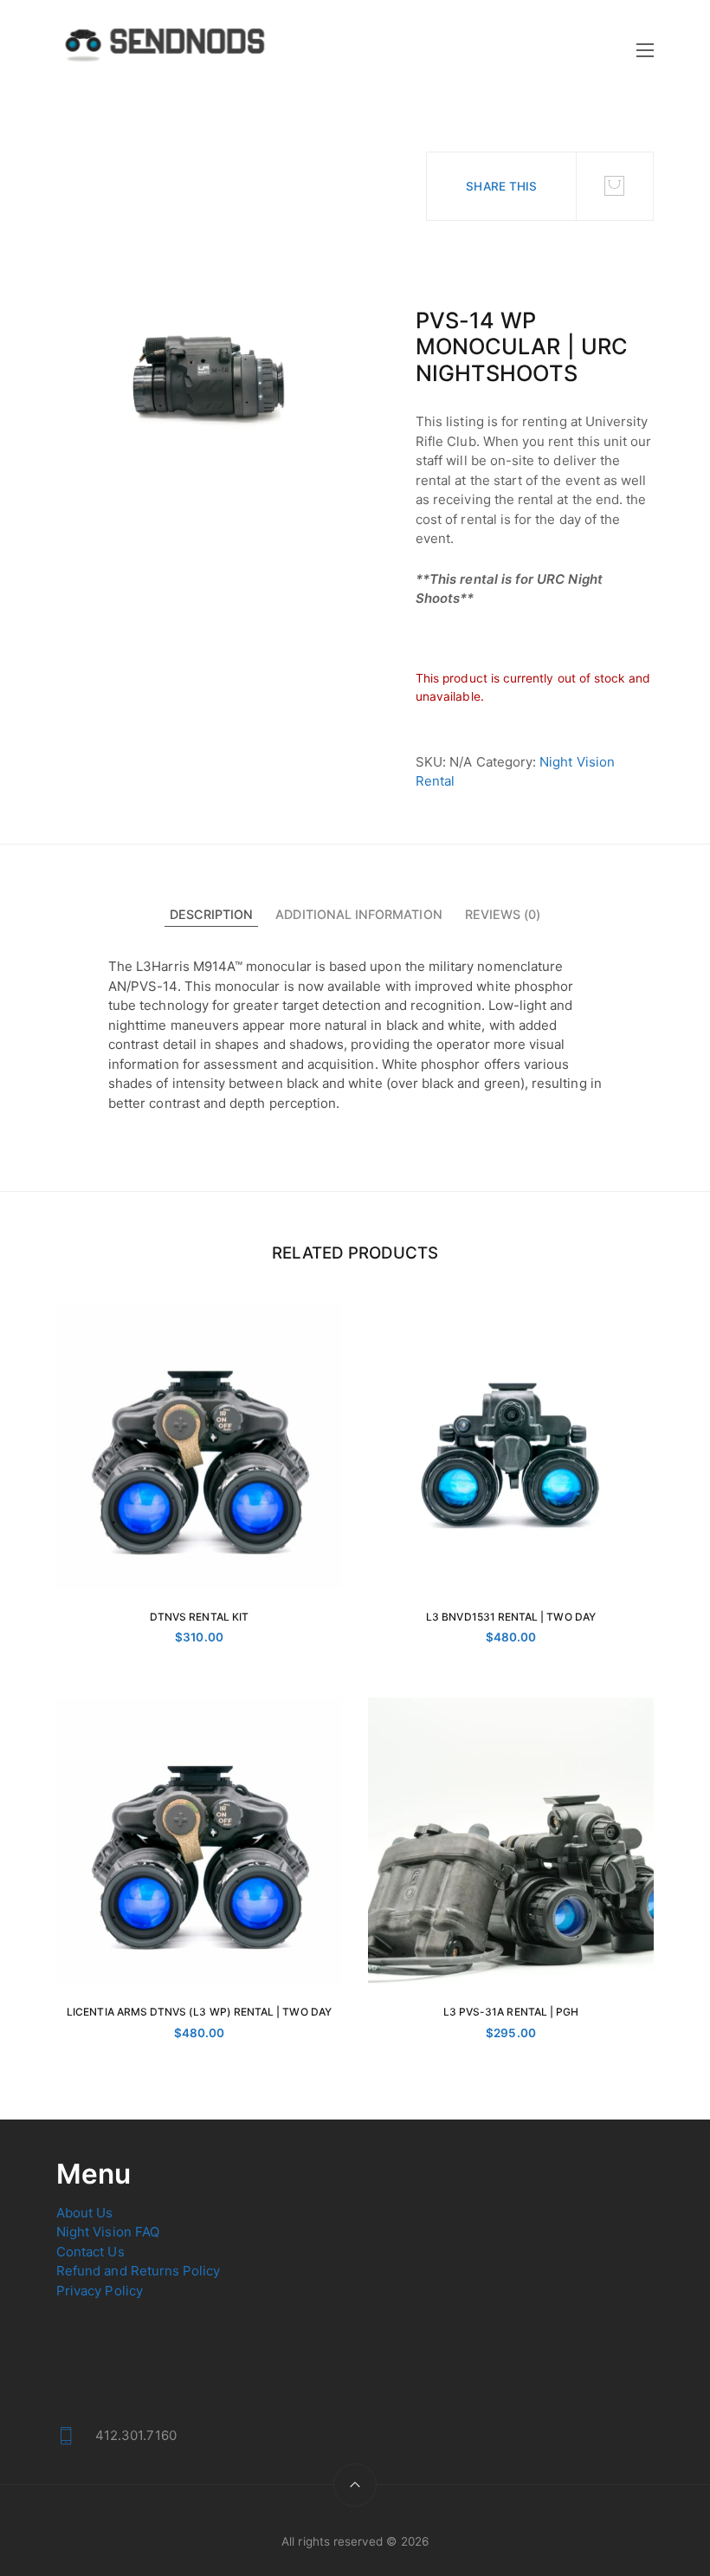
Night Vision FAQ (108, 2232)
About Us (84, 2213)
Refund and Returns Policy (139, 2271)
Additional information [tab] (358, 914)
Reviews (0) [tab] (503, 914)
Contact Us (90, 2252)
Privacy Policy (100, 2291)
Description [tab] (212, 914)
